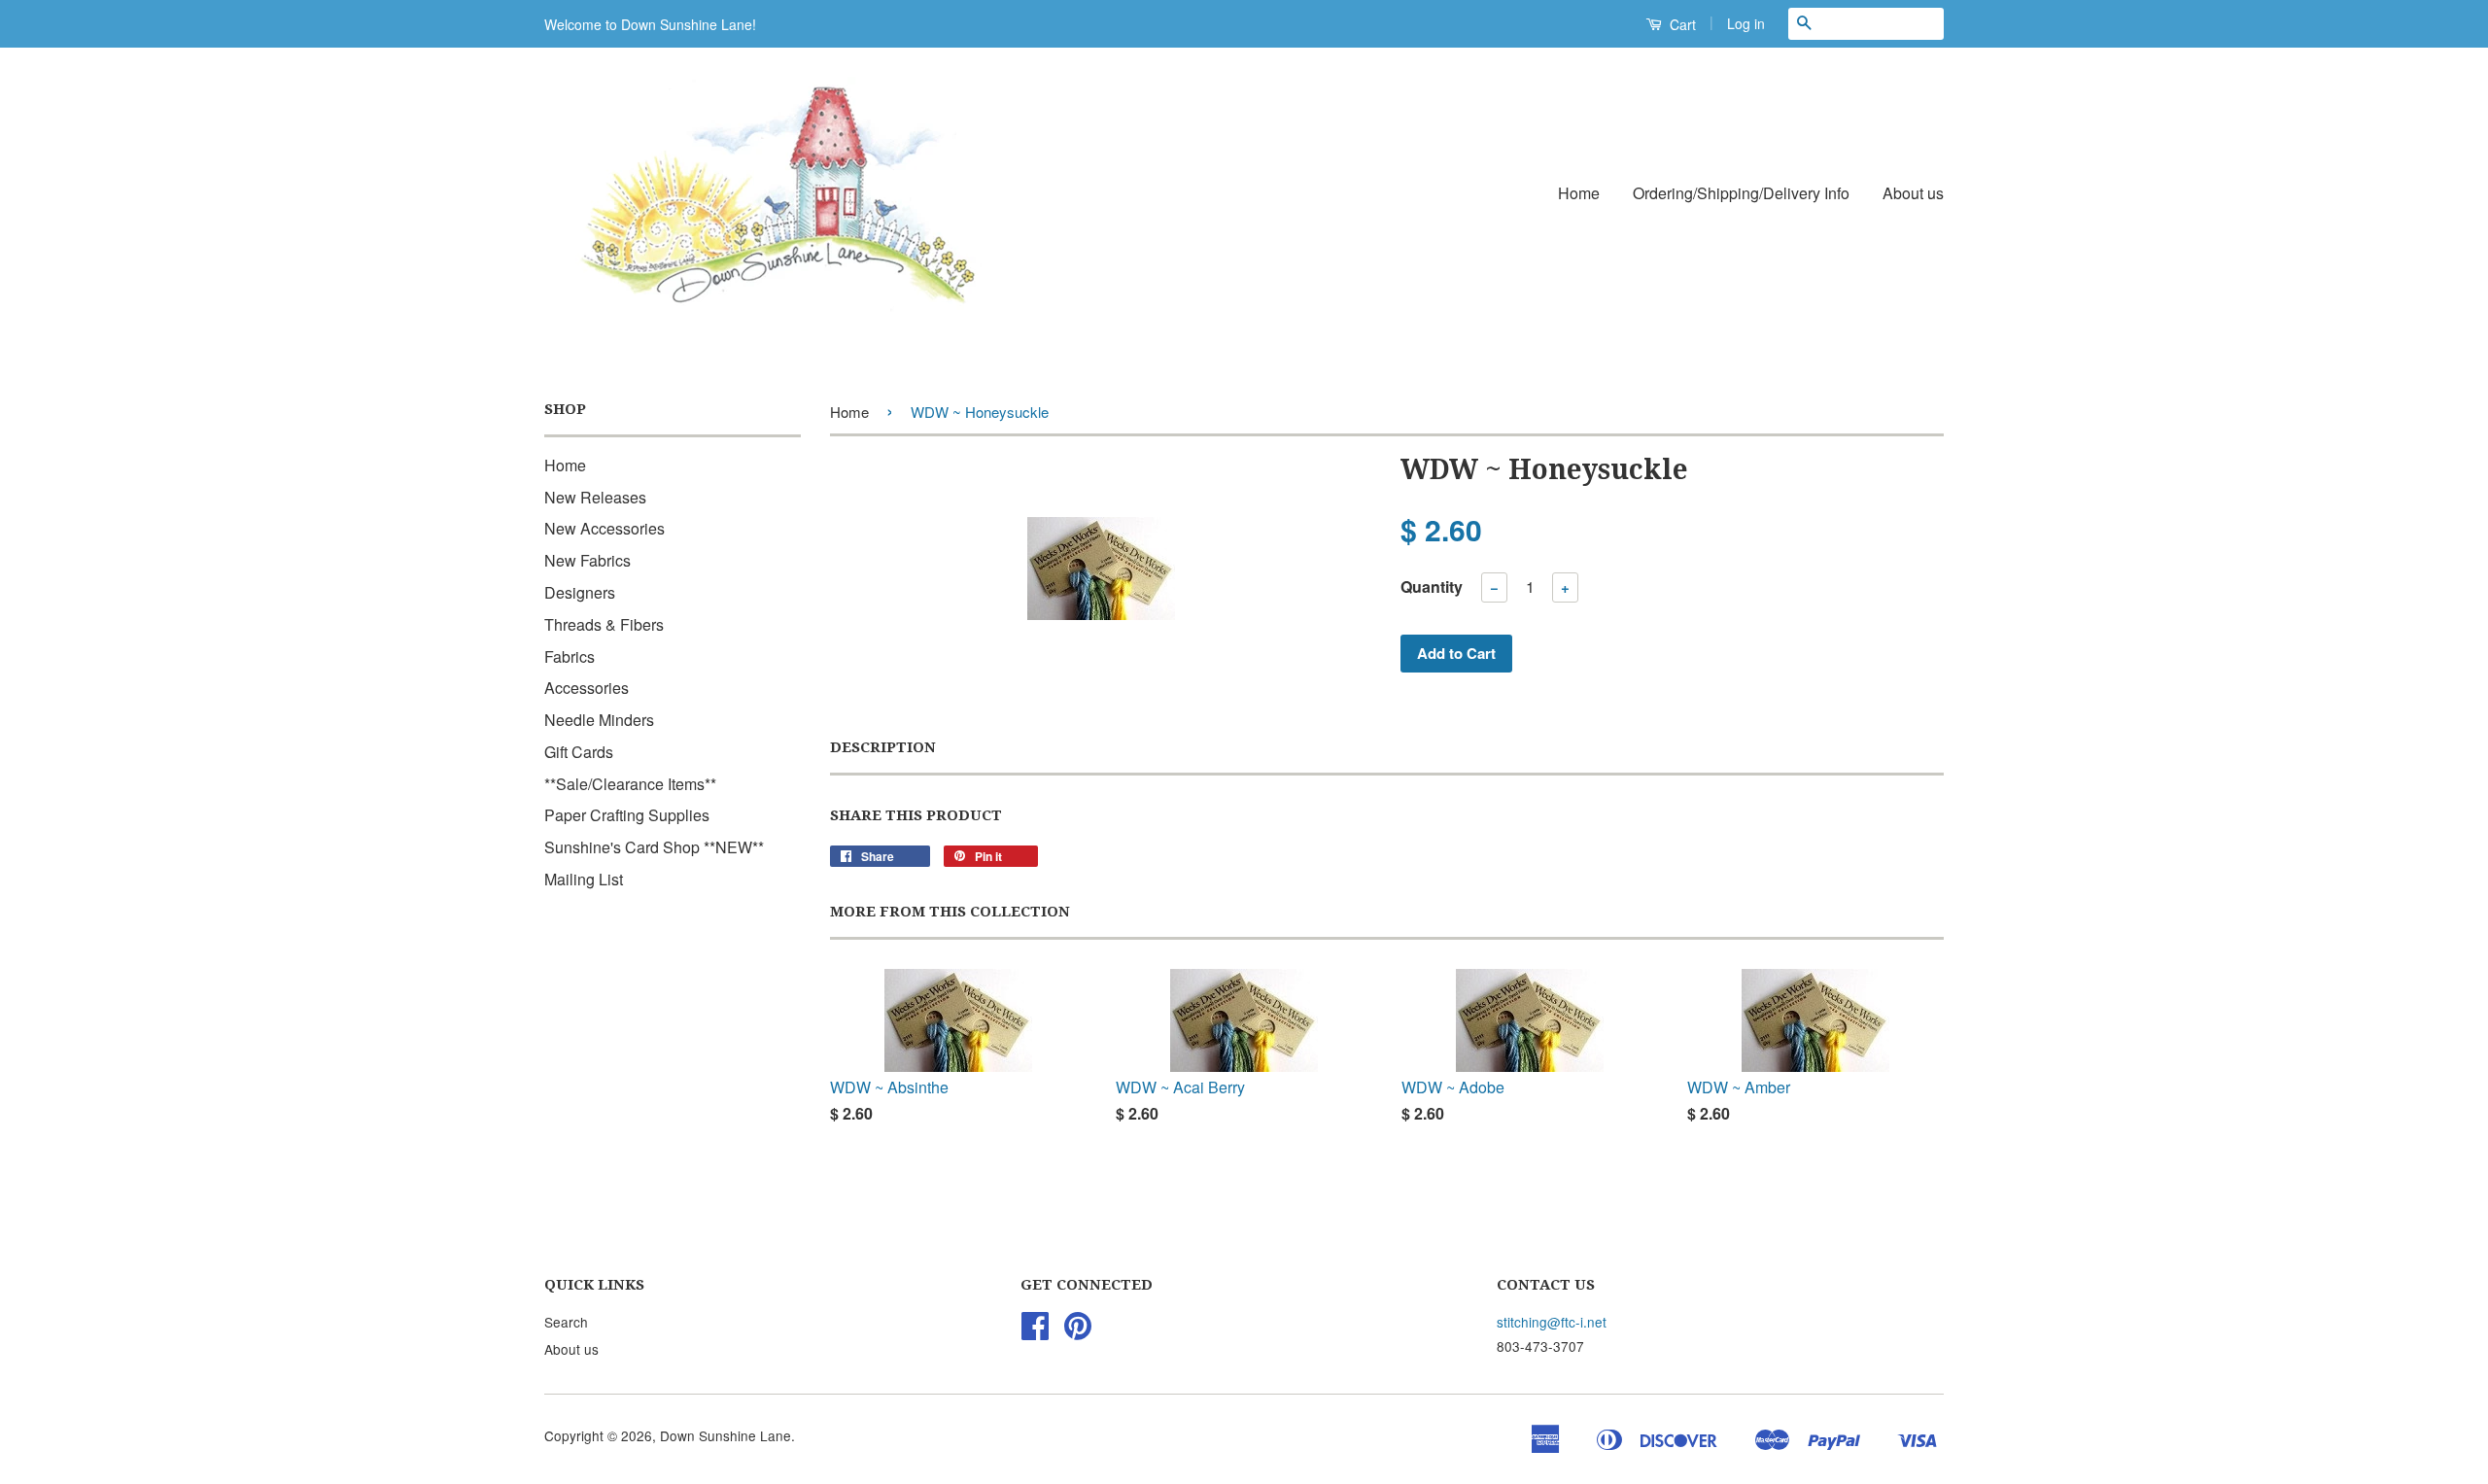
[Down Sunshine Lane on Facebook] (1035, 1331)
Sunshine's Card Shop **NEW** (654, 847)
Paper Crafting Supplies (627, 815)
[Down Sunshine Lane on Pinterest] (1078, 1331)
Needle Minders (599, 720)
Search (566, 1322)
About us (1913, 193)
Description (883, 747)
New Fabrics (587, 560)
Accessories (587, 688)
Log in (1746, 23)
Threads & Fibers (604, 624)
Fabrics (570, 656)
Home (1579, 193)
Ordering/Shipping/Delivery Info (1741, 193)
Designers (580, 592)
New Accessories (605, 528)
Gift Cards (579, 752)
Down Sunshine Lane (726, 1435)
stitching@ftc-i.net (1552, 1322)
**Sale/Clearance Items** (630, 784)
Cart (1681, 24)
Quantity (1432, 587)
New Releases (595, 497)
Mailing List (584, 879)
